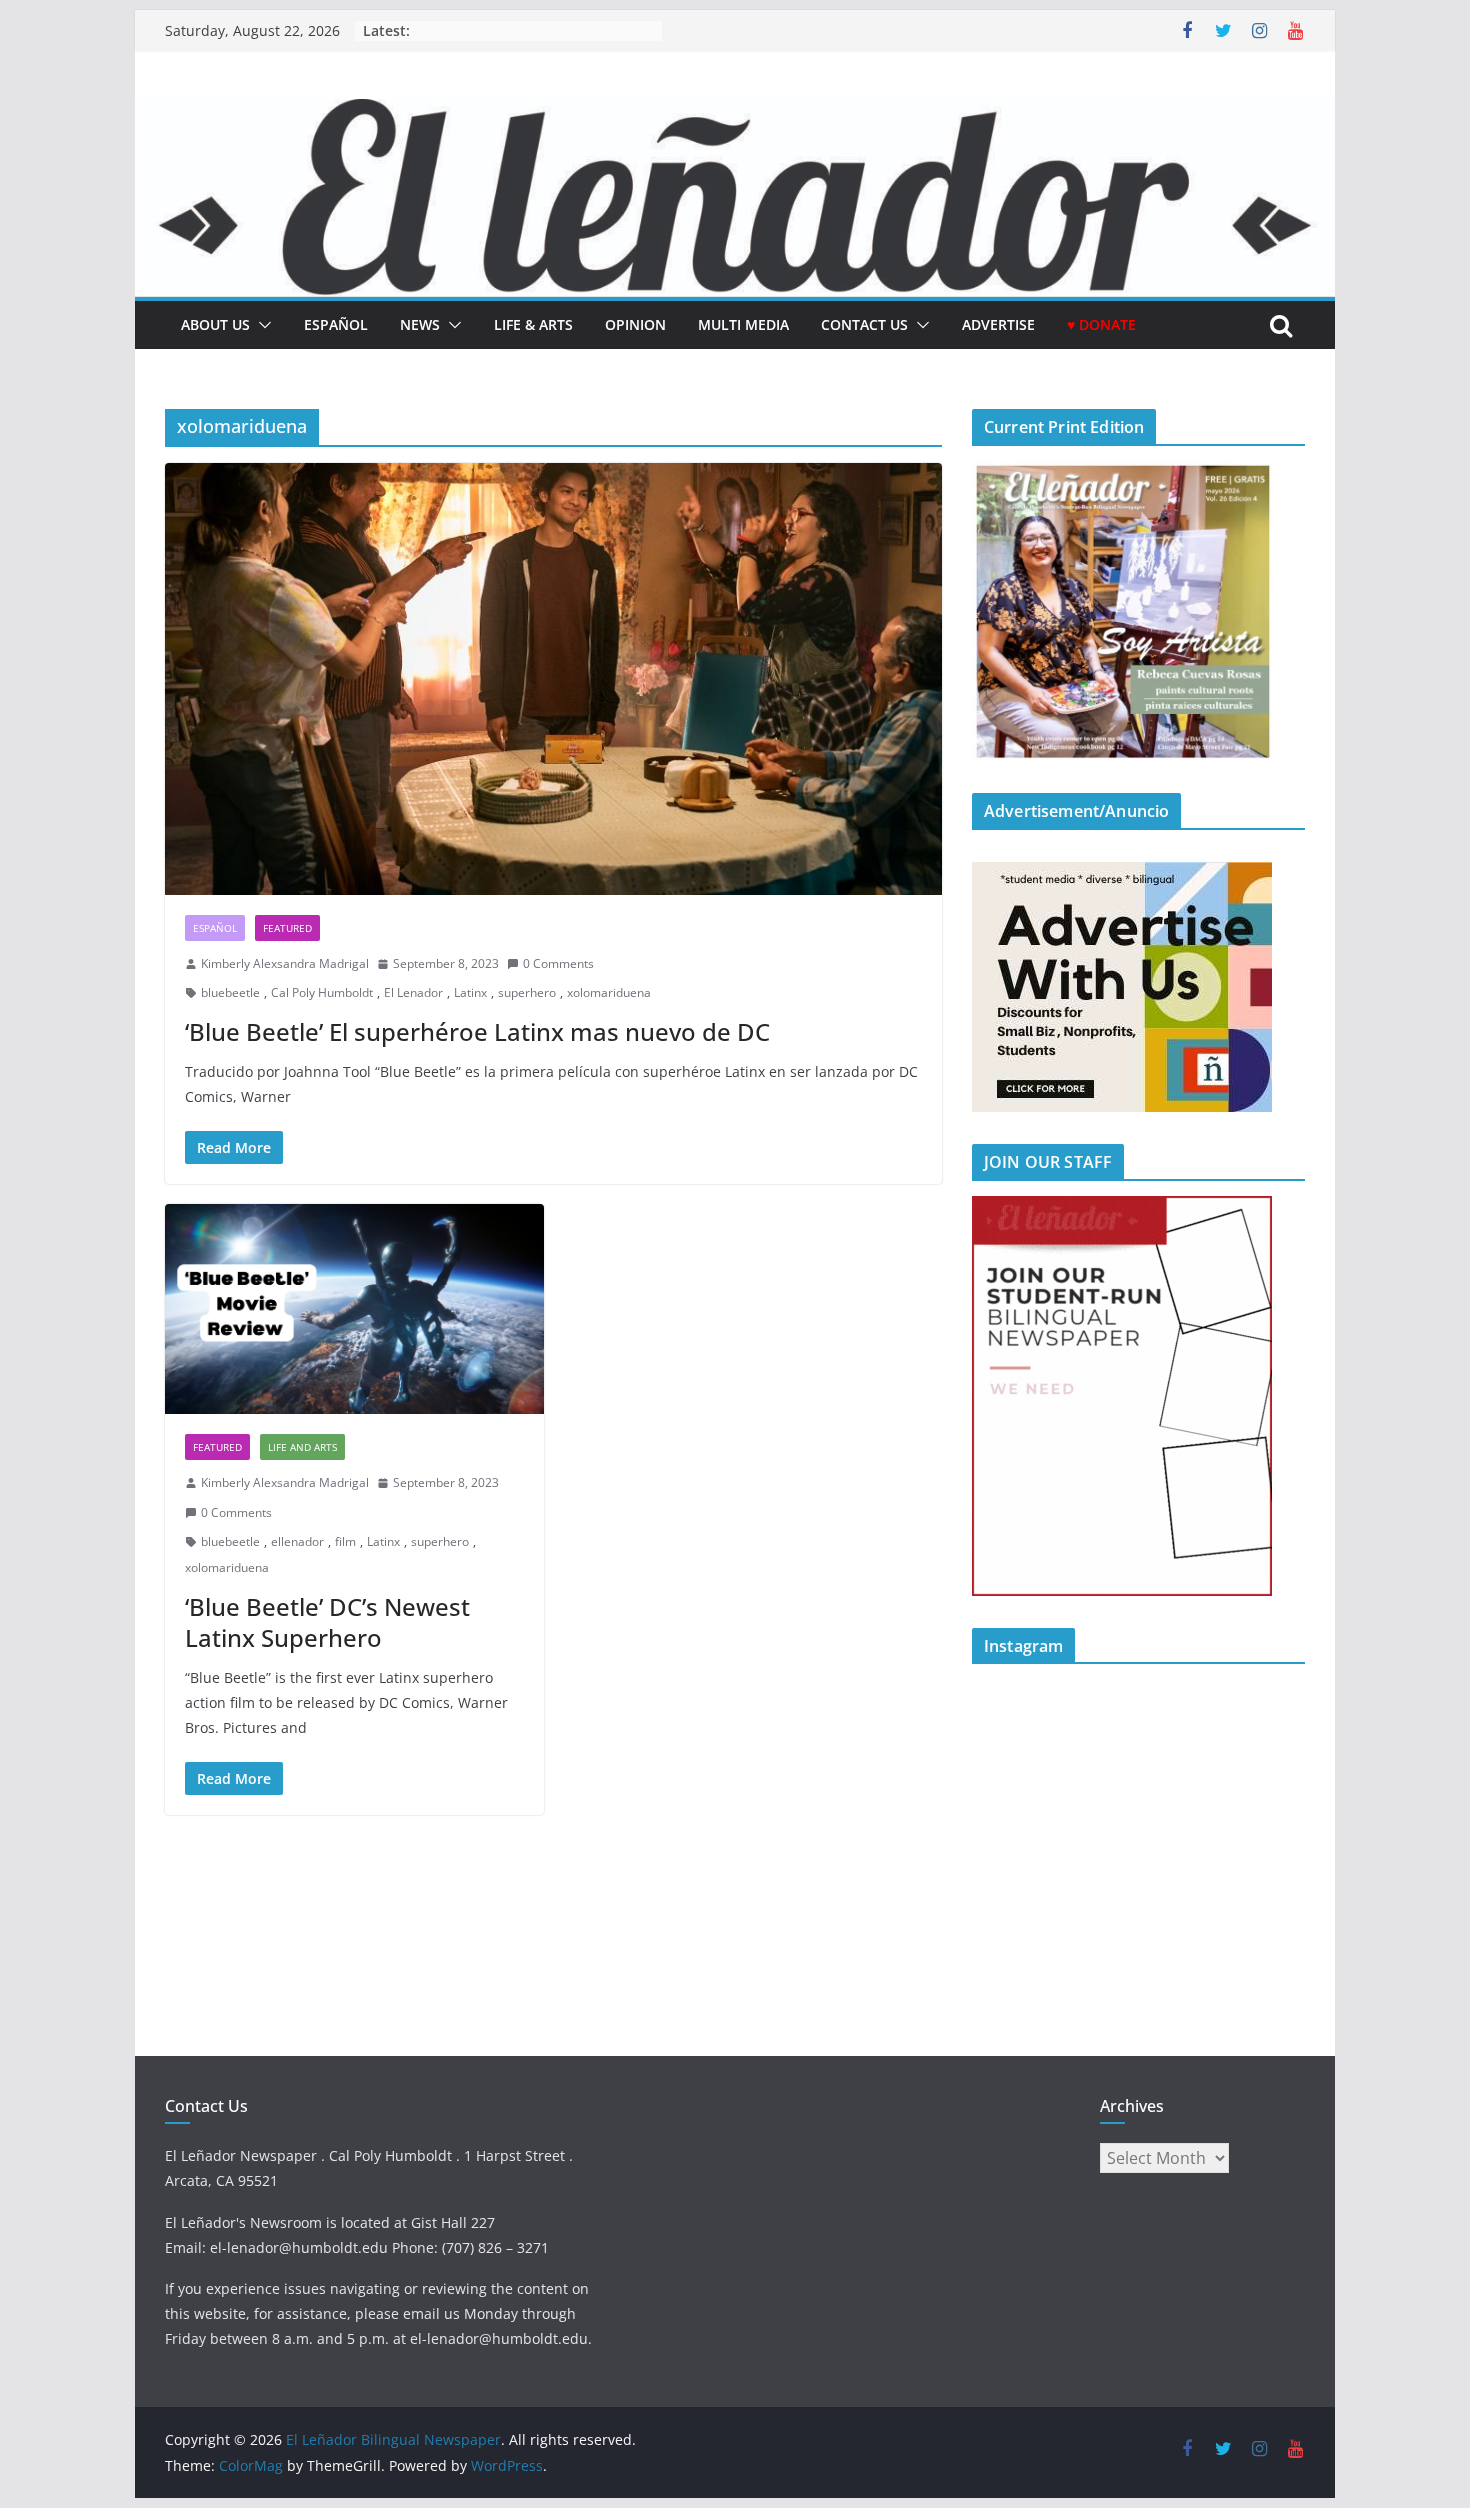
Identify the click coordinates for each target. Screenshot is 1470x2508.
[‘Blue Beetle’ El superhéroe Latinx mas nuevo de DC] (553, 679)
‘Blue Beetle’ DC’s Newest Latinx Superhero (327, 1622)
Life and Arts (302, 1447)
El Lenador (413, 992)
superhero (527, 992)
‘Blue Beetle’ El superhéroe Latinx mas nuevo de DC (477, 1031)
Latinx (470, 992)
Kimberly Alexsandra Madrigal (285, 963)
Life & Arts (533, 324)
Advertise (998, 324)
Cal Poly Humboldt (322, 992)
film (345, 1541)
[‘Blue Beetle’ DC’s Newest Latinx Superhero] (354, 1309)
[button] (261, 325)
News (420, 324)
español (336, 324)
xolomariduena (609, 992)
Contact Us (864, 324)
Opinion (635, 324)
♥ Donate (1101, 324)
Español (215, 928)
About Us (215, 324)
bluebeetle (230, 992)
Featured (287, 928)
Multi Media (743, 324)
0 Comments (558, 963)
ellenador (297, 1541)
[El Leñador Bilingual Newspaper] (735, 113)
